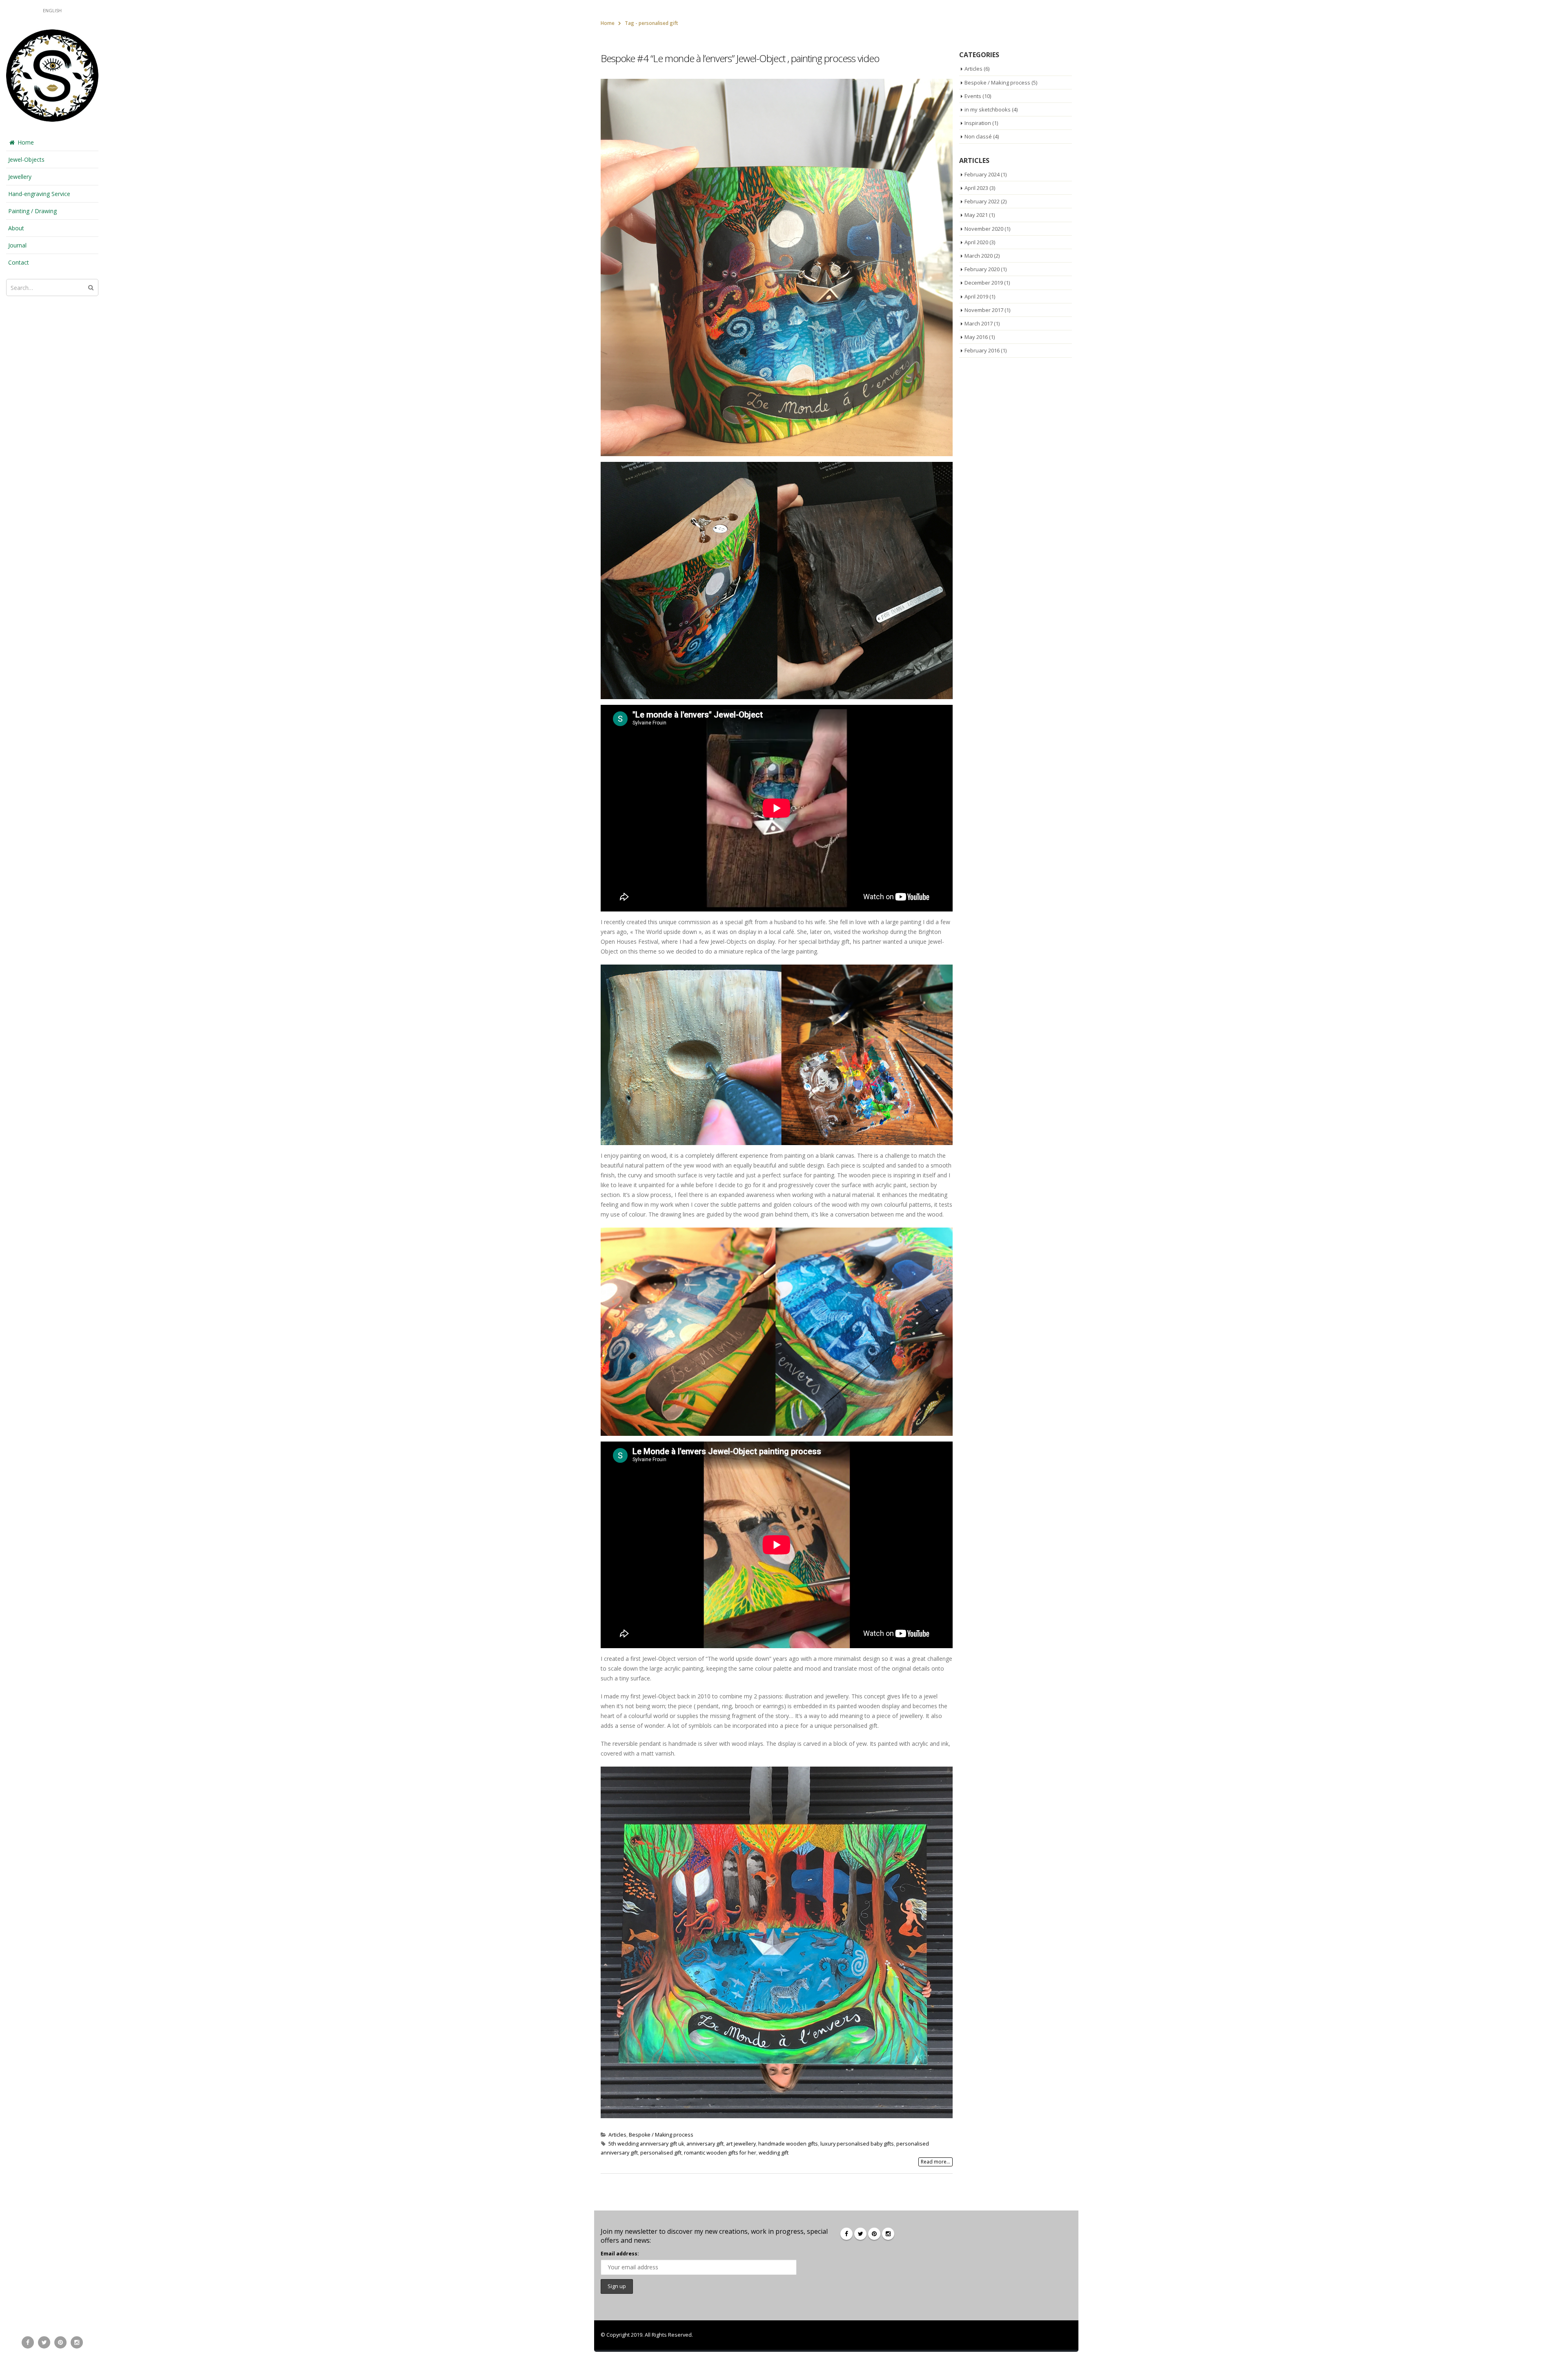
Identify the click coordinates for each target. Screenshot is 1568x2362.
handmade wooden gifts (788, 2144)
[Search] (91, 287)
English (52, 10)
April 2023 (976, 188)
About (16, 228)
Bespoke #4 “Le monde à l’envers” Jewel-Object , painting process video (740, 58)
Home (26, 142)
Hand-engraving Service (39, 194)
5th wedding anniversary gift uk (646, 2144)
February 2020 (982, 269)
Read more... (935, 2162)
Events (973, 96)
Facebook (846, 2234)
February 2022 (982, 201)
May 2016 (976, 337)
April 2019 (976, 296)
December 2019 (984, 283)
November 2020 (984, 229)
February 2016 (982, 350)
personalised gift (661, 2153)
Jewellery (20, 177)
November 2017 (984, 310)
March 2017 (979, 323)
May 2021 (976, 215)
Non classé (978, 136)
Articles (617, 2135)
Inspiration (978, 123)
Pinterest (874, 2234)
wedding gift (774, 2153)
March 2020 (979, 256)
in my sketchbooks (988, 109)
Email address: (620, 2254)
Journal (17, 245)
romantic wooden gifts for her (720, 2153)
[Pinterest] (60, 2342)
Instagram (888, 2234)
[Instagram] (77, 2342)
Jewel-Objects (26, 159)
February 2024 (982, 174)
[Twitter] (44, 2342)
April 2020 (976, 242)
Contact (19, 262)
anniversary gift (705, 2144)
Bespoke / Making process (661, 2135)
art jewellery (741, 2144)
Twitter (860, 2234)
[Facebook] (28, 2342)
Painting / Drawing (32, 211)
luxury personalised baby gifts (857, 2144)
